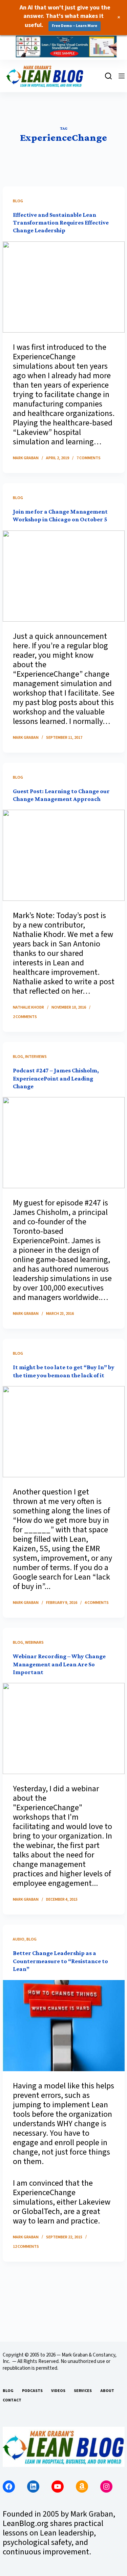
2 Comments (25, 1017)
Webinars (34, 1643)
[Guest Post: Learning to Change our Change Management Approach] (64, 855)
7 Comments (89, 458)
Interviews (36, 1057)
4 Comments (97, 1603)
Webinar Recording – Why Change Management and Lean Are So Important (59, 1664)
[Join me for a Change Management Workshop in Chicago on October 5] (64, 576)
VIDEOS (58, 2391)
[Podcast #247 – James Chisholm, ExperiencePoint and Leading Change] (64, 1143)
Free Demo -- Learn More (75, 26)
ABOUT (107, 2391)
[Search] (108, 76)
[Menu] (122, 76)
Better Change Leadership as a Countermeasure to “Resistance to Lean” (60, 1961)
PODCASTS (32, 2391)
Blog (18, 201)
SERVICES (83, 2391)
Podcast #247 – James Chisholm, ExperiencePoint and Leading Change (56, 1078)
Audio (19, 1939)
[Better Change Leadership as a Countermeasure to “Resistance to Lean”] (64, 2026)
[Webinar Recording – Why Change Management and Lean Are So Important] (64, 1728)
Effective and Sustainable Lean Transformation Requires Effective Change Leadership (61, 223)
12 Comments (26, 2247)
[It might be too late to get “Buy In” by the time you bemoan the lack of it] (64, 1432)
